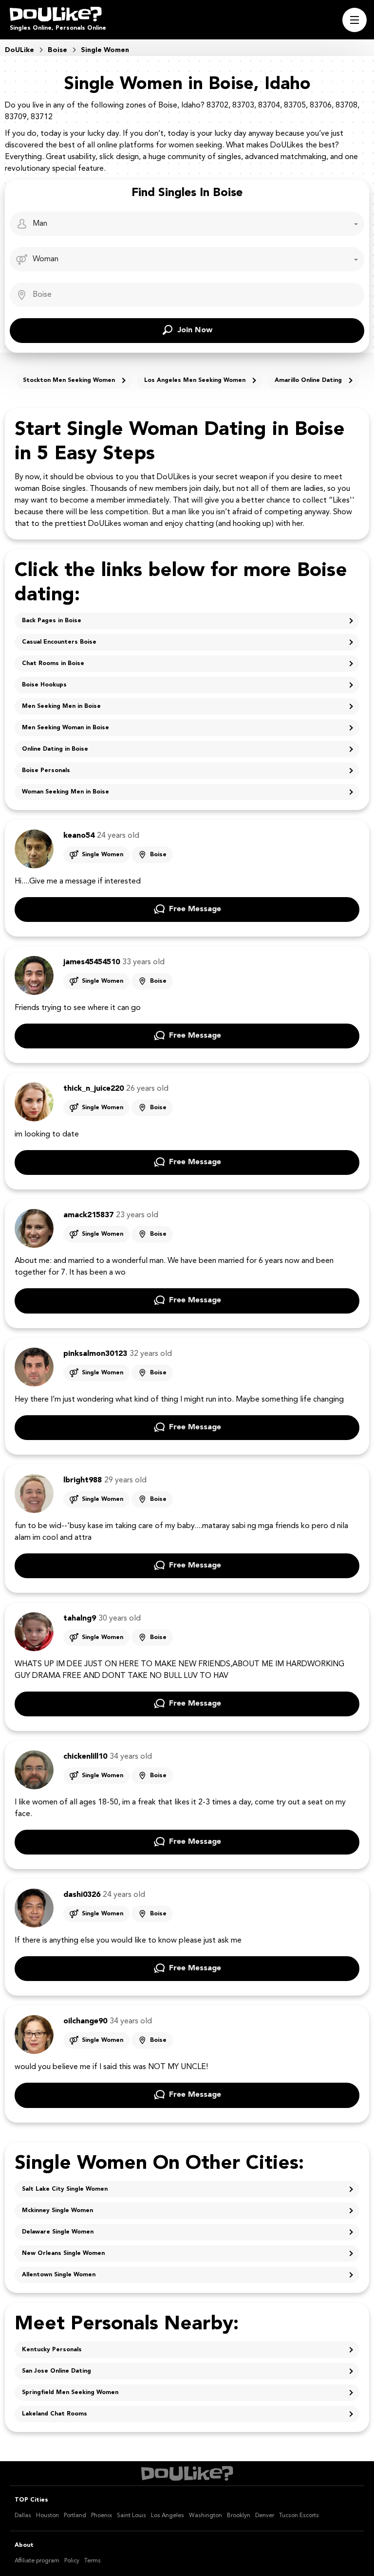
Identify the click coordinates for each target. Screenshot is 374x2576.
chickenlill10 (85, 1757)
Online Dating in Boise (55, 749)
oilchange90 (85, 2021)
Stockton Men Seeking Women (69, 380)
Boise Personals (46, 771)
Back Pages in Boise (52, 621)
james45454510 (92, 962)
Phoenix (102, 2516)
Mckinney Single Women (57, 2211)
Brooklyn (239, 2516)
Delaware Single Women (58, 2232)
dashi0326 (82, 1895)
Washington (206, 2516)
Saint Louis (131, 2516)
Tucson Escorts (299, 2516)
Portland (75, 2516)
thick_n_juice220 (93, 1089)
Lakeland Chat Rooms (55, 2414)
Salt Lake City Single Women (65, 2189)
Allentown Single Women (59, 2275)
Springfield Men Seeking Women (70, 2393)
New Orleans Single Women (63, 2253)
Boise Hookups (44, 685)
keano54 (79, 836)
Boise (158, 855)
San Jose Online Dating (56, 2371)
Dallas (23, 2516)
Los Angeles (168, 2516)
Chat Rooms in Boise (53, 664)
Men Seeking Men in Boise (61, 706)
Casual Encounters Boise (59, 642)
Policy (72, 2561)
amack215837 (88, 1215)
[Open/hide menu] (355, 20)
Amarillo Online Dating (308, 380)
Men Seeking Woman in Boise (65, 728)
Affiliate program (37, 2561)
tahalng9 (80, 1619)
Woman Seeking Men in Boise (65, 792)
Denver (265, 2516)
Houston (47, 2516)
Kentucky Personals (52, 2350)
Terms (93, 2561)
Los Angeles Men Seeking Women (195, 380)
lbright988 (83, 1480)
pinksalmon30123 (95, 1354)
